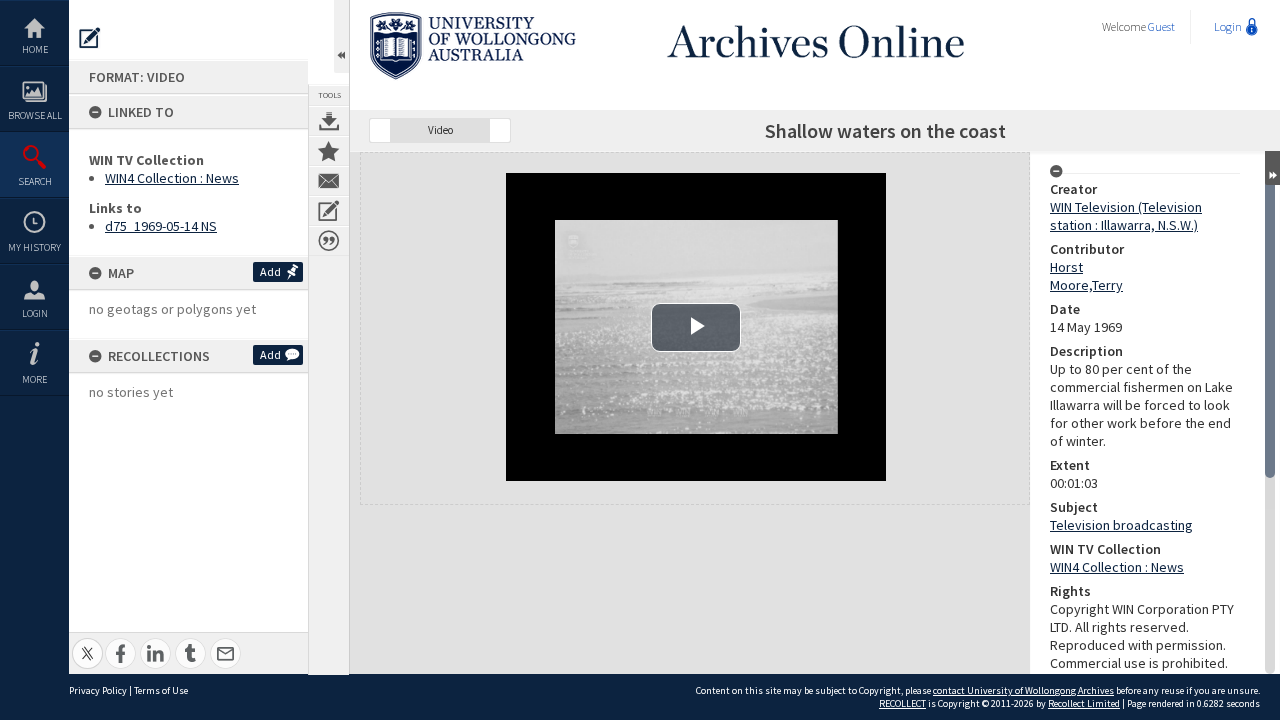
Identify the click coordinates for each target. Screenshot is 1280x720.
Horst (1066, 267)
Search (35, 181)
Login (35, 313)
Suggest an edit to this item (90, 38)
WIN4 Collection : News (172, 178)
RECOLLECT (902, 703)
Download (329, 121)
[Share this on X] (87, 642)
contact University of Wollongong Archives (1023, 690)
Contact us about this (329, 181)
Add (270, 271)
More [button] (34, 379)
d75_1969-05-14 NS (161, 226)
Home (35, 49)
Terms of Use (161, 690)
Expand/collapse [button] (1272, 168)
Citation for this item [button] (329, 241)
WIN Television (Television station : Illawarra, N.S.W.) (1126, 216)
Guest (1161, 26)
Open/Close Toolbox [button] (341, 36)
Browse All (35, 115)
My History (34, 247)
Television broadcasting (1121, 525)
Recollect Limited (1084, 703)
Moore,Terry (1086, 285)
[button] (380, 130)
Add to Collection (329, 151)
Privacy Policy (98, 690)
